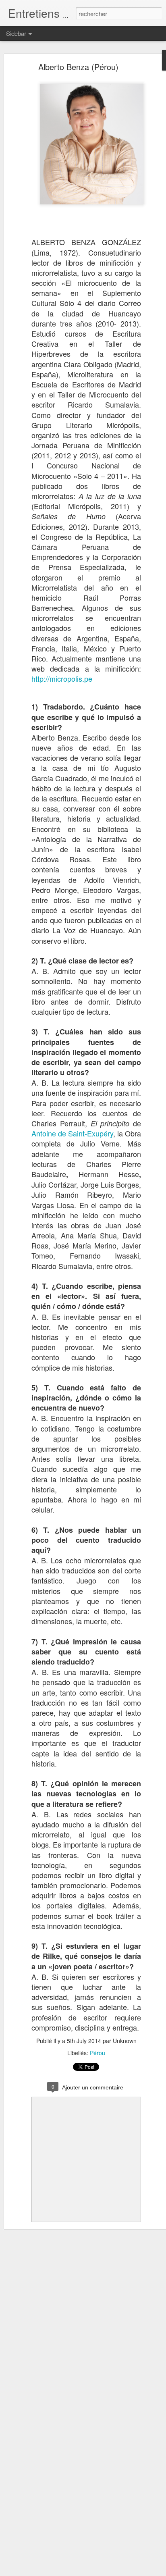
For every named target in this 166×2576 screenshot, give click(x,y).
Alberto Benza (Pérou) (78, 67)
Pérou (98, 2053)
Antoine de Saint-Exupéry (72, 1133)
